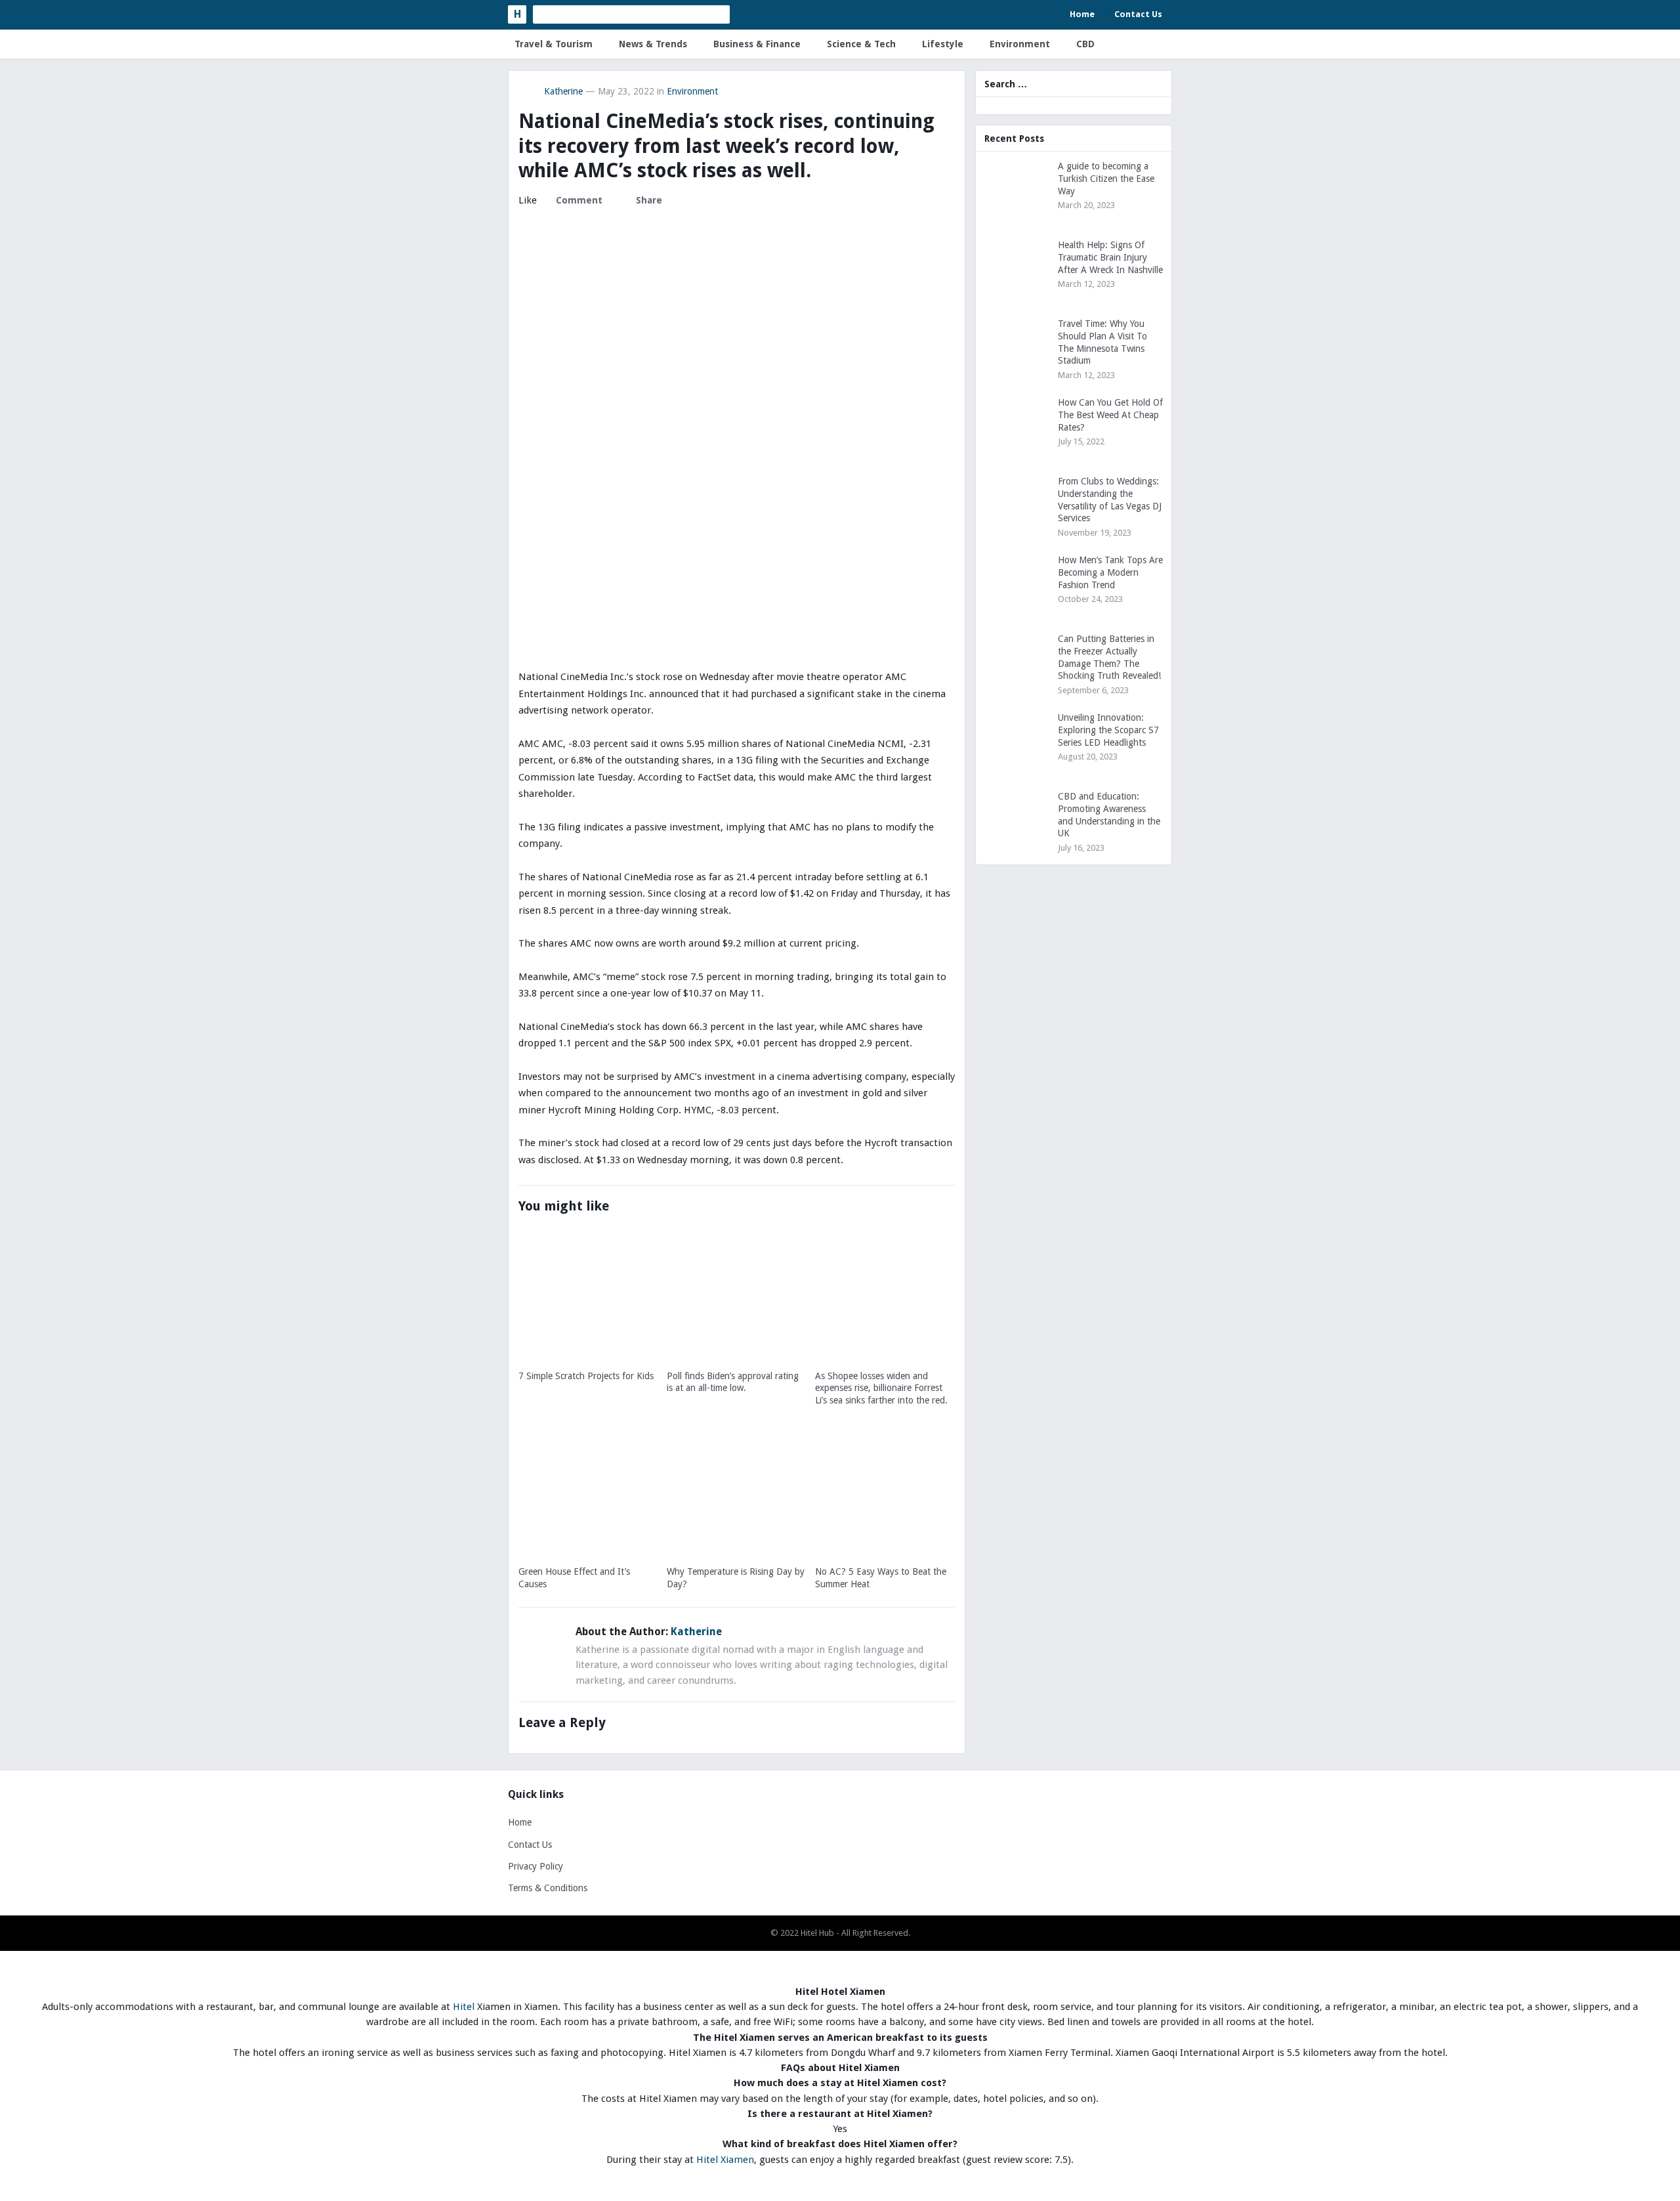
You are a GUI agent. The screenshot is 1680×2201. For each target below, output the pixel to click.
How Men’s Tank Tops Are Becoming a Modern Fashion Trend (1110, 572)
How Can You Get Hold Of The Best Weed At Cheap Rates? (1110, 415)
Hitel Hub (817, 1933)
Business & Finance (757, 44)
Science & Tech (861, 44)
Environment (1020, 44)
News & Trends (653, 44)
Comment (579, 200)
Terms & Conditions (548, 1888)
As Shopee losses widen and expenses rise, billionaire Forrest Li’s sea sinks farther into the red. (881, 1388)
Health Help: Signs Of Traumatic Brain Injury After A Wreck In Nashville (1110, 257)
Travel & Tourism (554, 44)
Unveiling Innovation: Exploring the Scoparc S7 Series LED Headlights (1108, 730)
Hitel (464, 2007)
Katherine (563, 91)
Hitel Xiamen (725, 2160)
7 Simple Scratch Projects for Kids (586, 1376)
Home (1082, 14)
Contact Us (1138, 14)
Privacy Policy (535, 1866)
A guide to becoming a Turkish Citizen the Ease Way (1106, 179)
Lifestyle (943, 44)
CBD (1085, 44)
